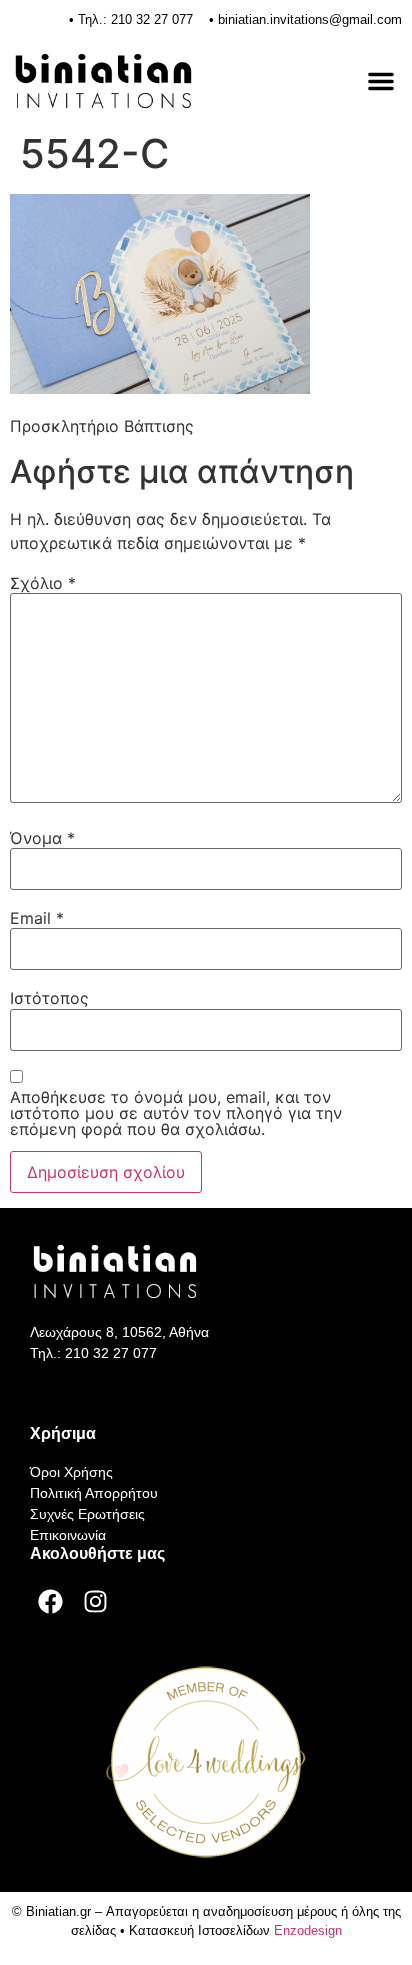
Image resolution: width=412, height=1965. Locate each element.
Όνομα (42, 838)
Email (37, 918)
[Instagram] (95, 1602)
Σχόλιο (43, 583)
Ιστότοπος (49, 998)
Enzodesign (308, 1930)
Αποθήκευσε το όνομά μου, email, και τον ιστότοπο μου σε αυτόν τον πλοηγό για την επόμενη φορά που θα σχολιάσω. (176, 1113)
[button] (381, 81)
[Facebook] (50, 1602)
